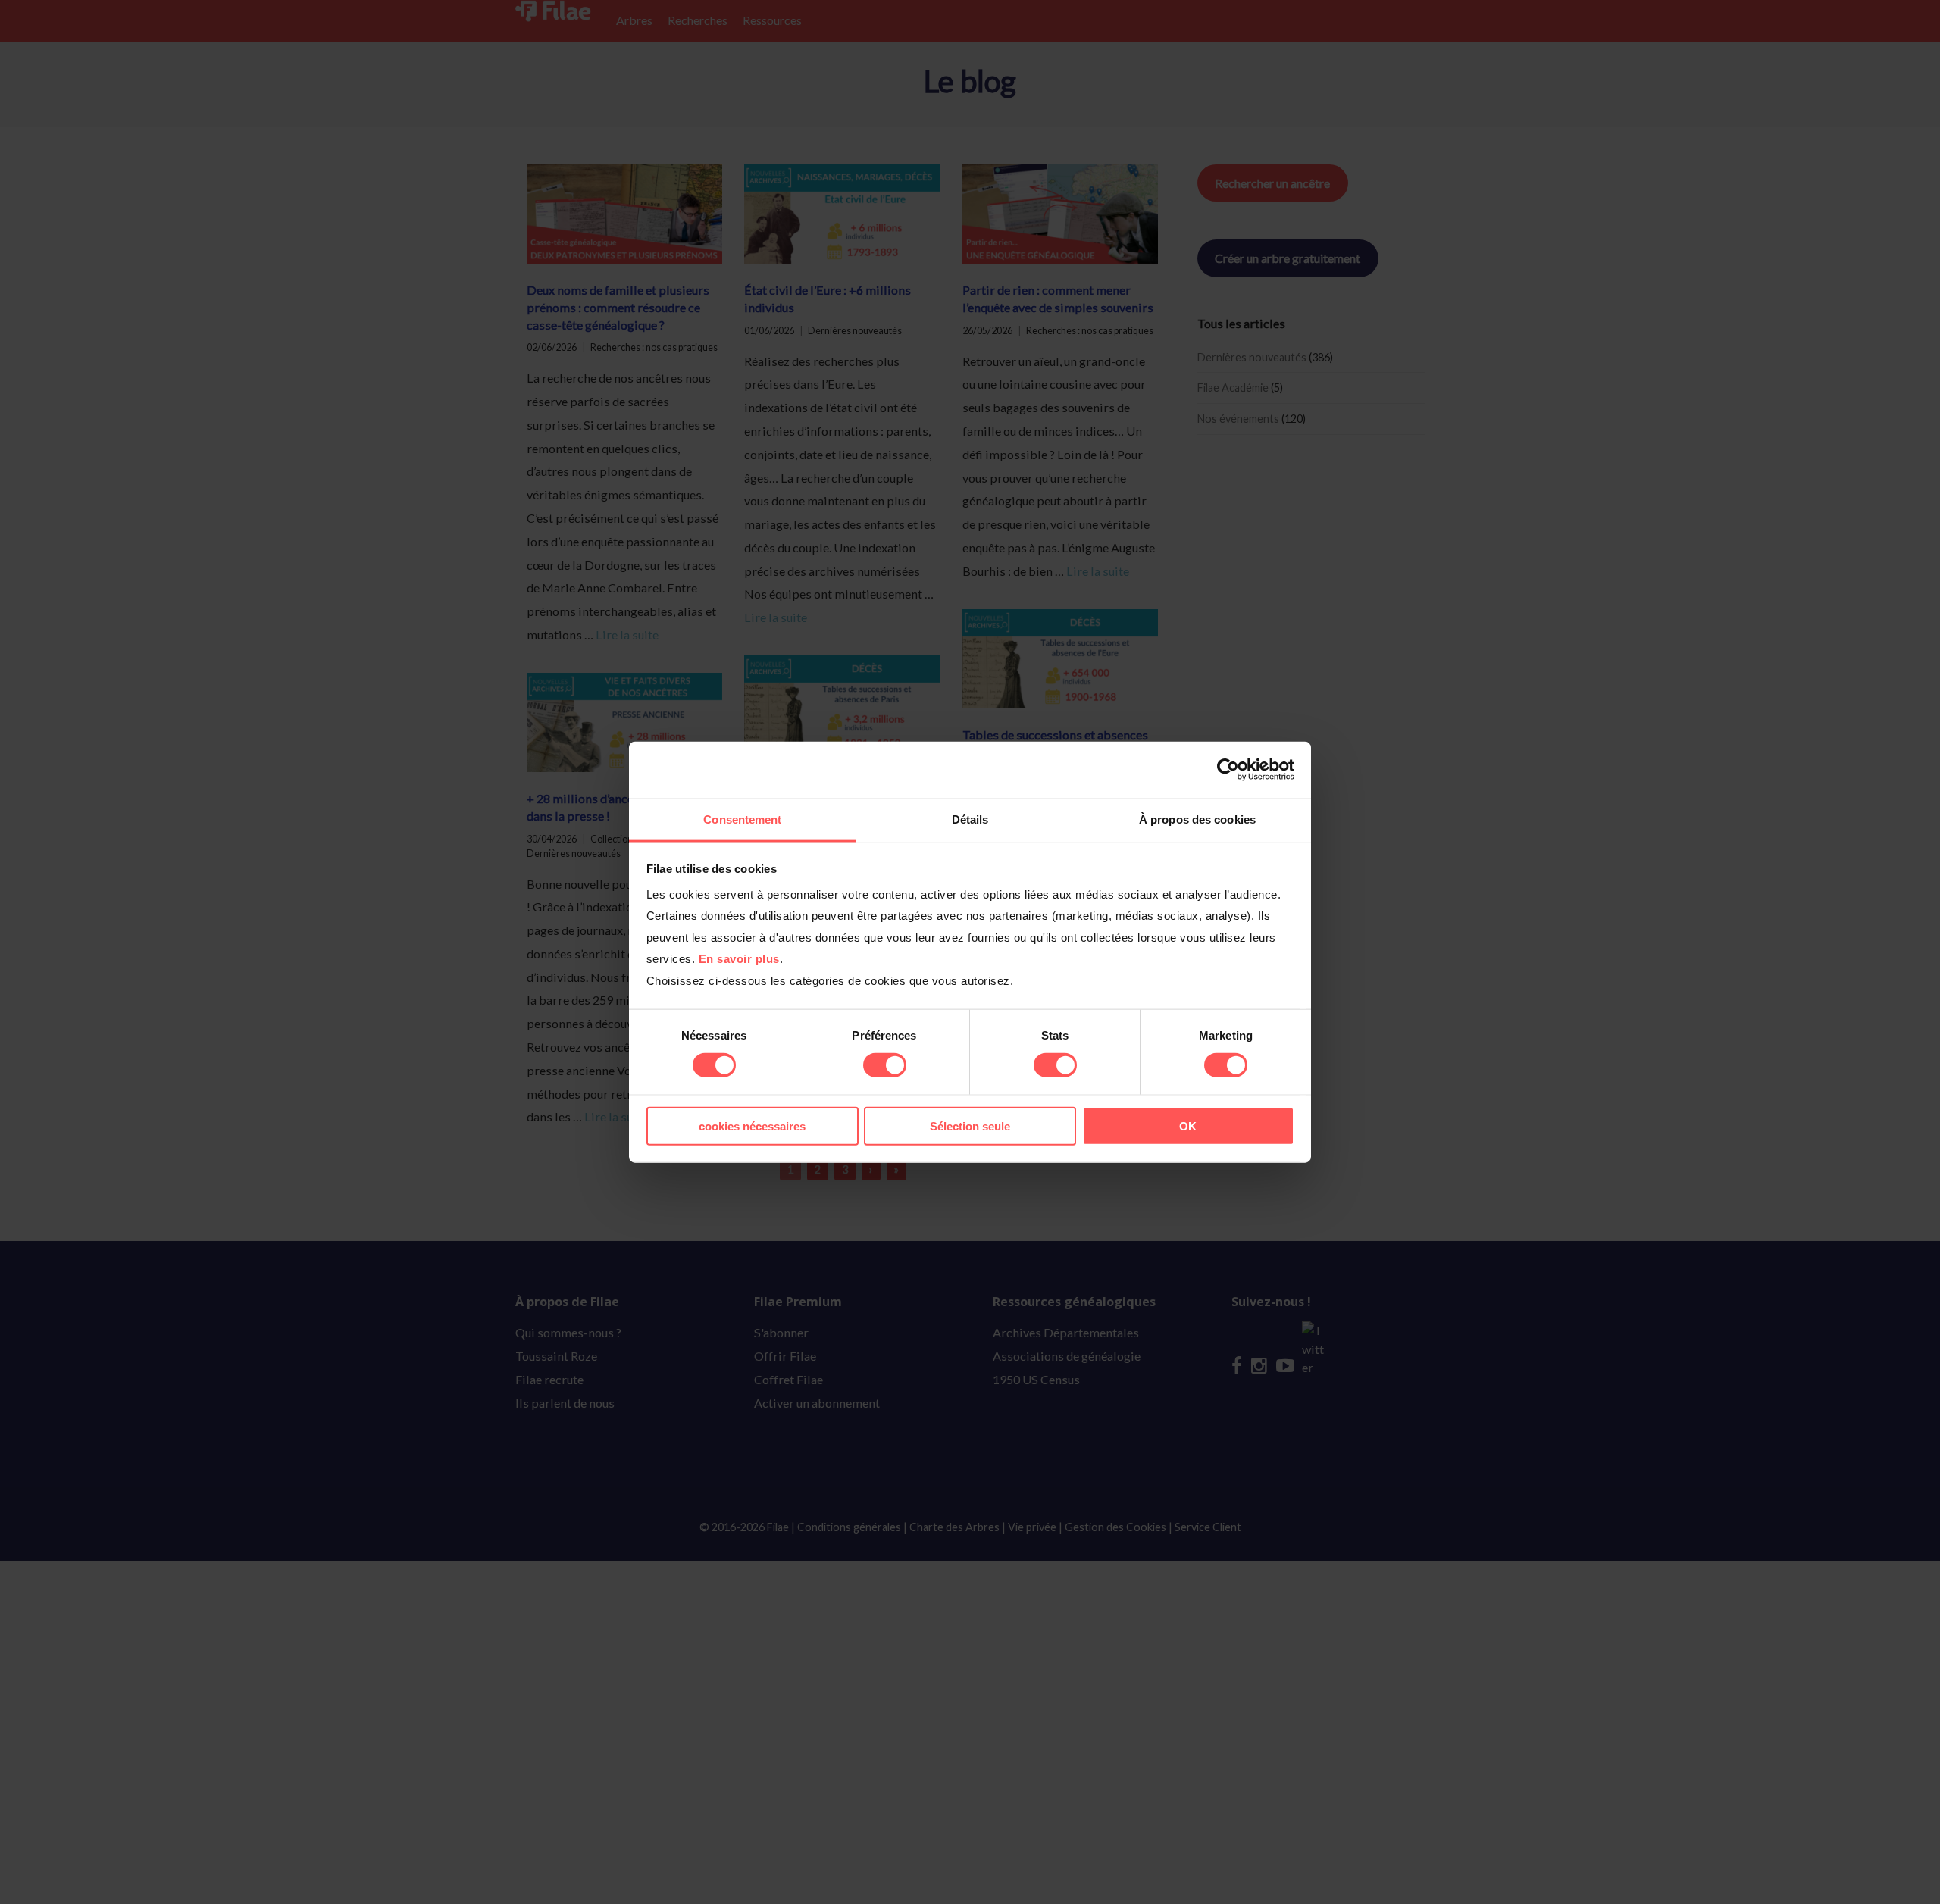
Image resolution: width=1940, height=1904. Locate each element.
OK (1188, 1126)
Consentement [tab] (742, 819)
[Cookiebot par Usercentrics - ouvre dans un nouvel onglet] (1228, 770)
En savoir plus (739, 959)
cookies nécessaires (752, 1126)
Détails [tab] (970, 819)
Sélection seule (970, 1126)
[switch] (885, 1065)
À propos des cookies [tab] (1197, 819)
